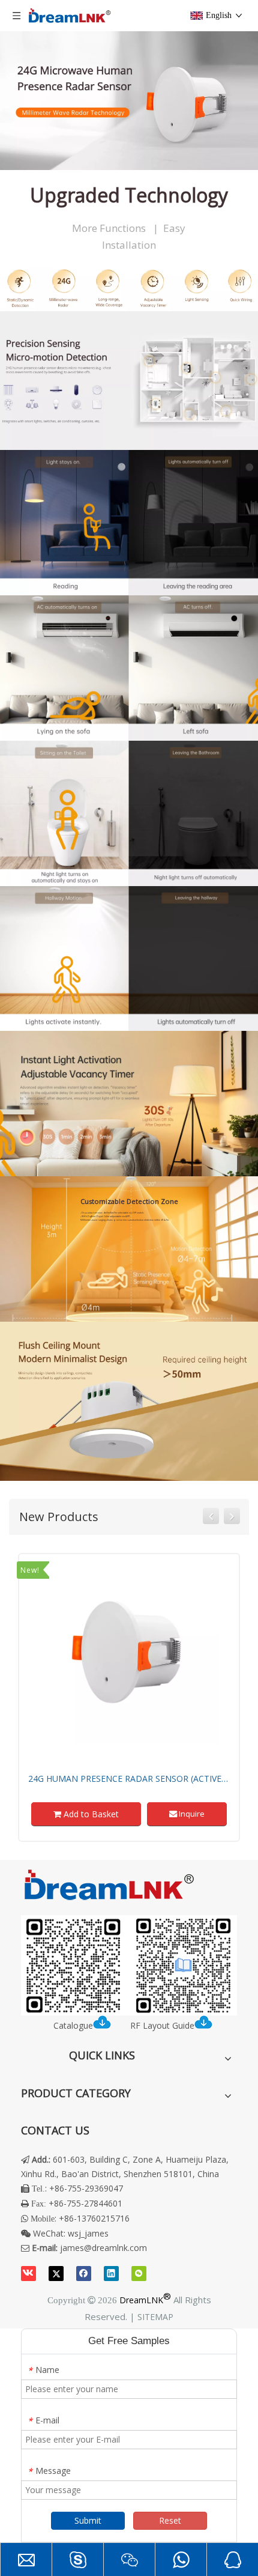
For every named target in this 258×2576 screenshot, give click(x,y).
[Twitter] (56, 2273)
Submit (88, 2520)
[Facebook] (84, 2273)
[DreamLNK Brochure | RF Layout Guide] (129, 1966)
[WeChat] (139, 2273)
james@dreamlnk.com (103, 2248)
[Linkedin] (111, 2273)
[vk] (28, 2273)
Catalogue (73, 2025)
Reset (170, 2520)
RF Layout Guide (162, 2025)
